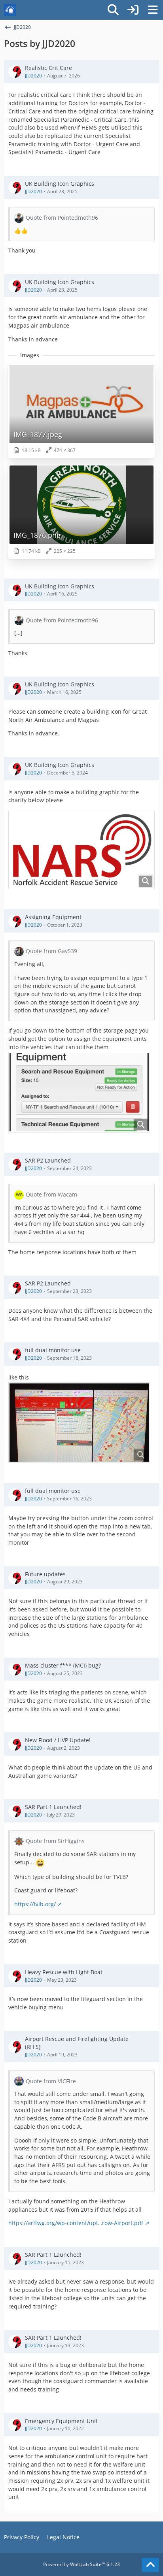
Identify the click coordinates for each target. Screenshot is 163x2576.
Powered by (81, 2564)
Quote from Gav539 (51, 951)
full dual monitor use (53, 1350)
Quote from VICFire (51, 2081)
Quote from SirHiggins (55, 1841)
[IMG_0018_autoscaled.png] (79, 1092)
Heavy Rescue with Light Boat (64, 1972)
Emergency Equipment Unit (61, 2421)
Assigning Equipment (53, 917)
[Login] (133, 10)
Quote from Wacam (51, 1194)
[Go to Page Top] (150, 2565)
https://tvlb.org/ (35, 1904)
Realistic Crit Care (48, 68)
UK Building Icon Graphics (60, 184)
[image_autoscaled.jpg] (79, 1423)
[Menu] (153, 10)
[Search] (113, 10)
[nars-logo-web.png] (81, 850)
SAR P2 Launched (48, 1160)
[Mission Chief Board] (10, 10)
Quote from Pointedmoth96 (62, 218)
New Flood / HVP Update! (58, 1740)
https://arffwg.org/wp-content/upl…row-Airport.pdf (76, 2223)
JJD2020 (33, 76)
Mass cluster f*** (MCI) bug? (63, 1665)
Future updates (45, 1574)
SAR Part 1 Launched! (53, 1807)
